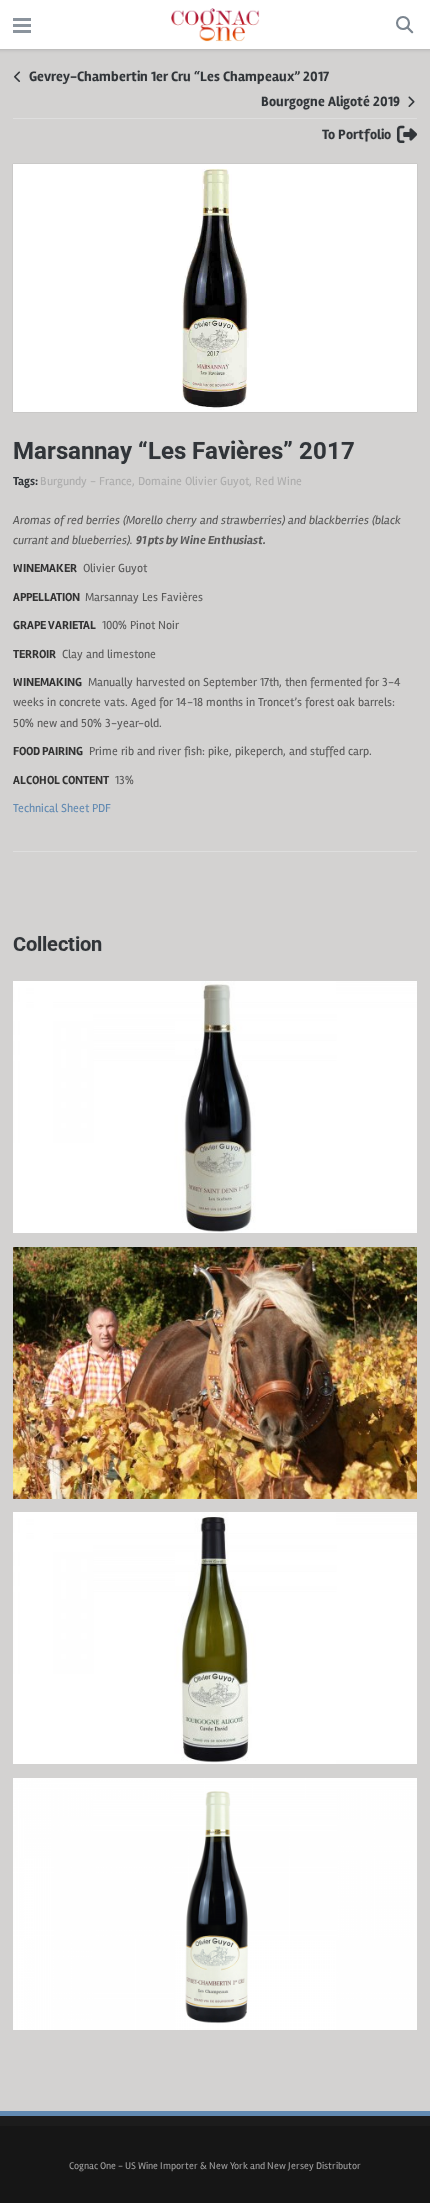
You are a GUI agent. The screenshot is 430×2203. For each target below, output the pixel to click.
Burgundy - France (86, 481)
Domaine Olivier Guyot (193, 481)
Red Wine (278, 481)
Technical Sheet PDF (62, 808)
